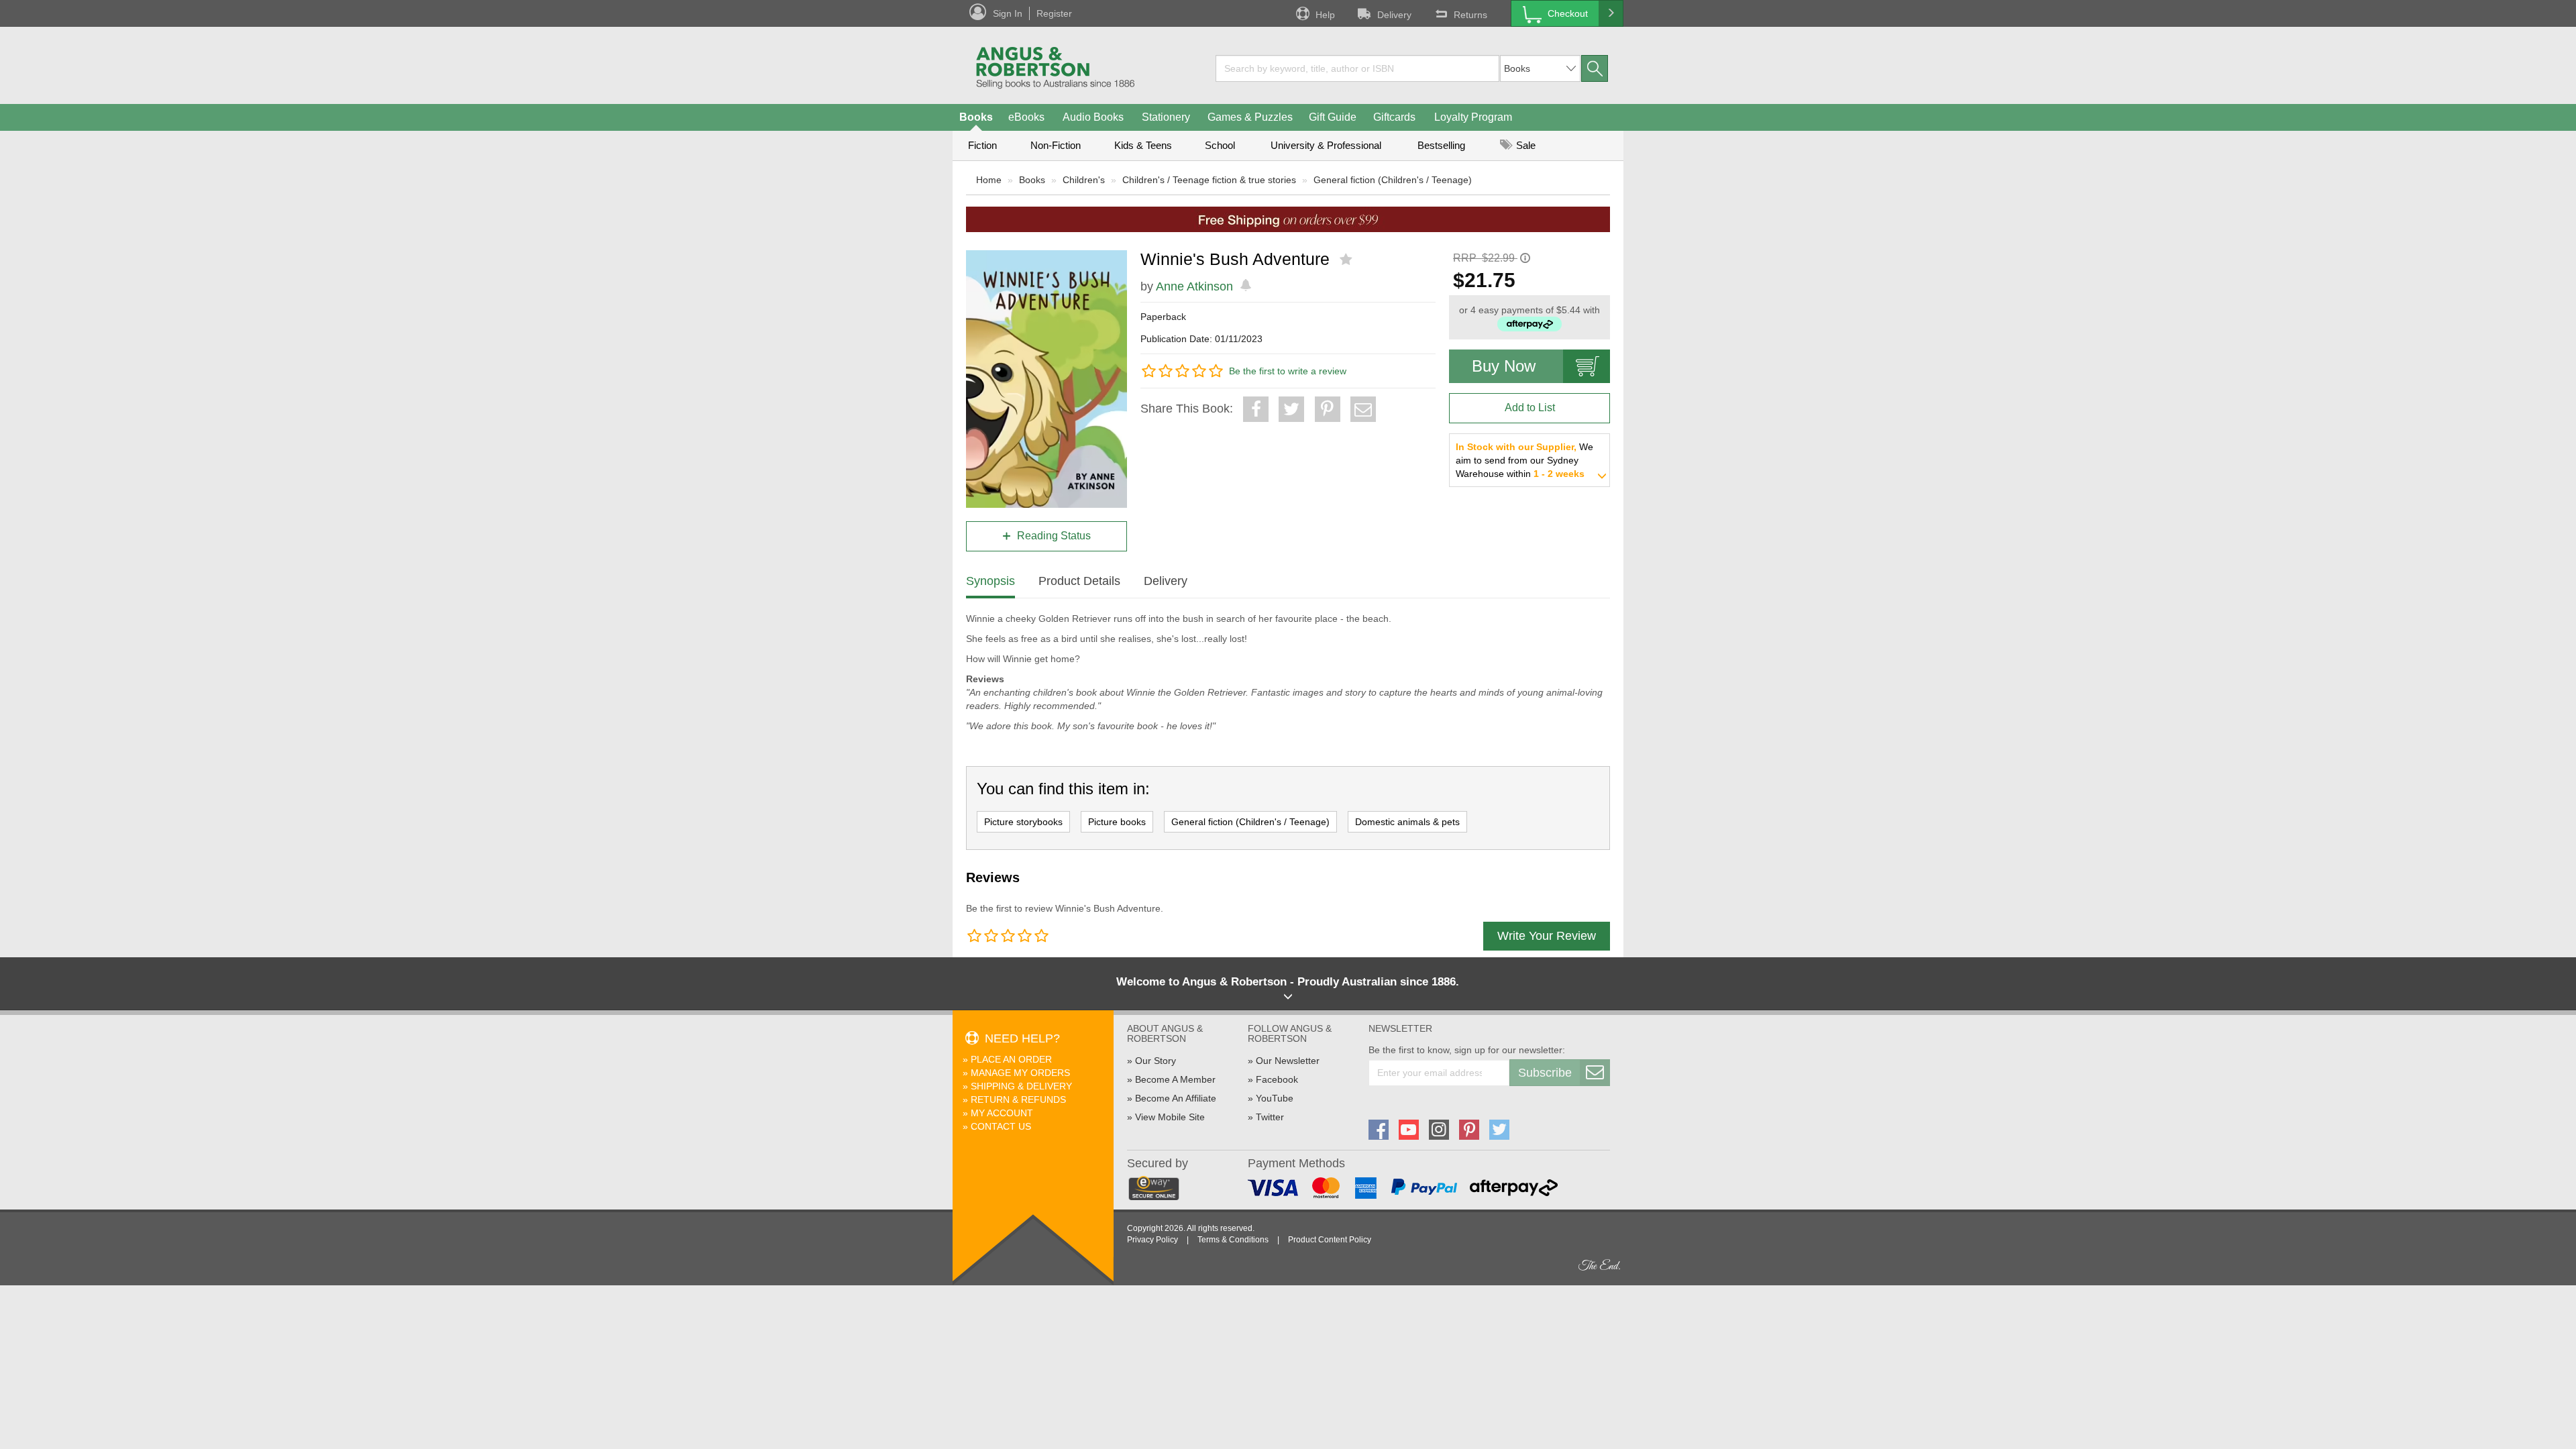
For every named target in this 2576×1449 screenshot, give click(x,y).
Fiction (982, 145)
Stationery (1166, 117)
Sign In (1008, 13)
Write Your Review (1547, 936)
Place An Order (1011, 1059)
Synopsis (990, 581)
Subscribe (1545, 1073)
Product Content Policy (1330, 1240)
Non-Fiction (1056, 145)
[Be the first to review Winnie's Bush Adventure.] (1347, 260)
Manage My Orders (1020, 1073)
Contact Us (1001, 1126)
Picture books (1117, 822)
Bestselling (1441, 145)
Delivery (1394, 15)
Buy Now (1504, 366)
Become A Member (1175, 1079)
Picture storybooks (1023, 822)
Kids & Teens (1143, 145)
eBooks (1026, 117)
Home (989, 180)
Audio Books (1093, 117)
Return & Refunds (1018, 1099)
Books (976, 117)
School (1220, 145)
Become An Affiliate (1176, 1098)
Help (1325, 15)
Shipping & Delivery (1021, 1086)
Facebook (1277, 1079)
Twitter (1270, 1117)
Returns (1470, 15)
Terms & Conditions (1233, 1240)
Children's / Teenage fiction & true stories (1209, 180)
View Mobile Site (1170, 1117)
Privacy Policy (1152, 1240)
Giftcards (1394, 117)
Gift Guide (1333, 117)
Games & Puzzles (1250, 117)
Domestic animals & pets (1407, 822)
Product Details (1079, 581)
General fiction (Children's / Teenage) (1393, 180)
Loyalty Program (1473, 117)
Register (1054, 13)
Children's (1084, 180)
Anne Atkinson (1194, 286)
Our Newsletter (1288, 1061)
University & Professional (1326, 145)
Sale (1524, 145)
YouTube (1275, 1098)
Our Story (1156, 1061)
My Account (1002, 1113)
